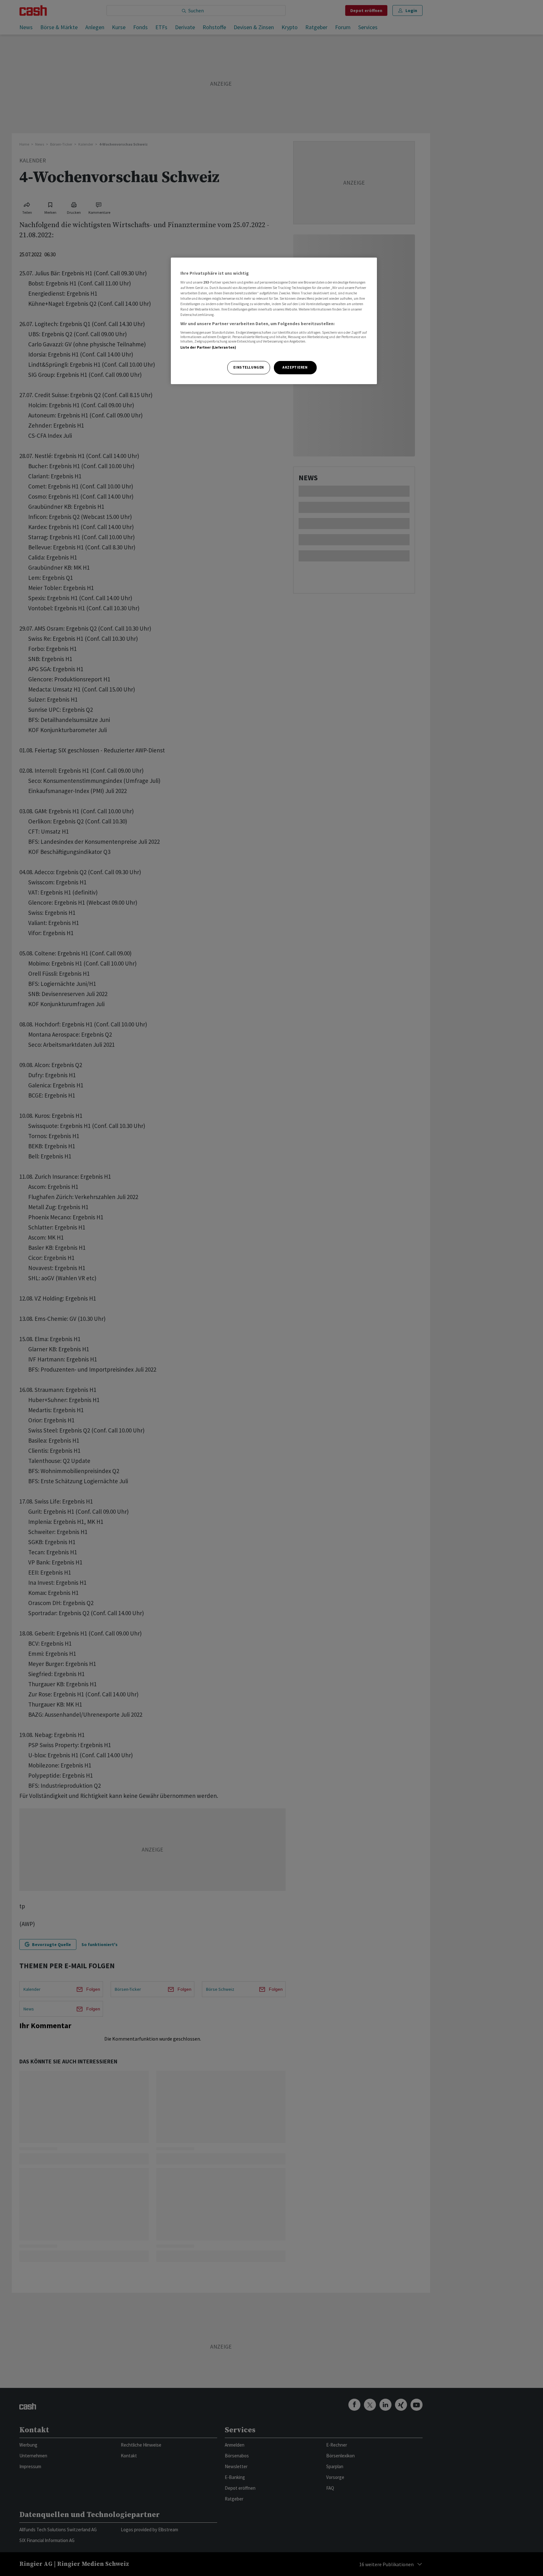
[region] (274, 321)
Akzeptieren (295, 367)
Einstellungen (249, 367)
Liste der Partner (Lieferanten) (208, 347)
